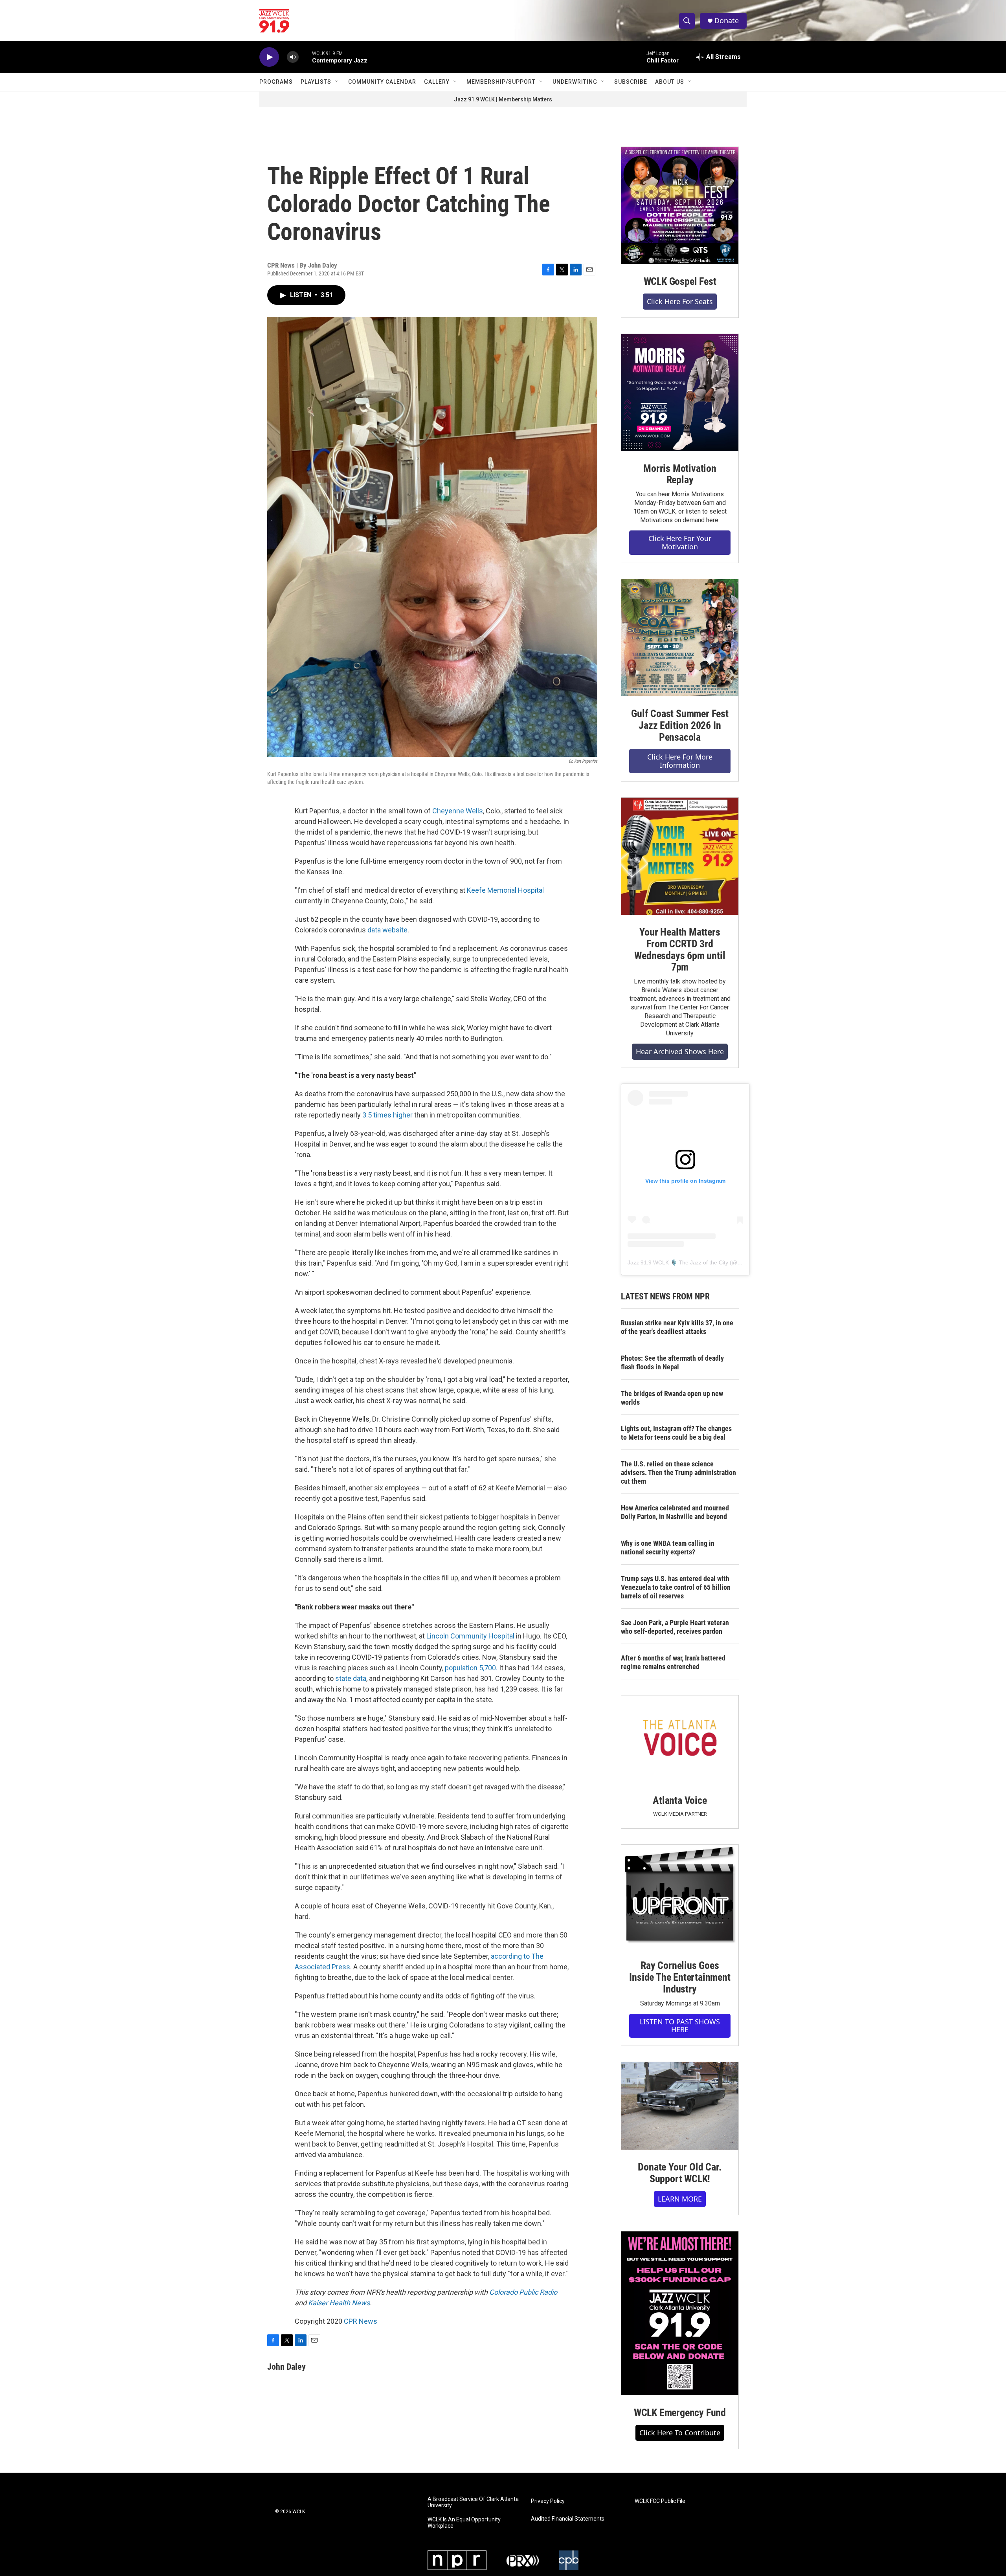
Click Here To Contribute (680, 2433)
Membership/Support (501, 82)
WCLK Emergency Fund (680, 2413)
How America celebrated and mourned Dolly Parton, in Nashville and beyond (675, 1512)
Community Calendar (382, 82)
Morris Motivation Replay (680, 474)
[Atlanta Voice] (680, 1739)
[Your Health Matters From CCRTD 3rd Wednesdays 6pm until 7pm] (680, 856)
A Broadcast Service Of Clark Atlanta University (473, 2502)
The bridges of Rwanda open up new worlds (672, 1398)
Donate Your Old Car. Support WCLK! (680, 2173)
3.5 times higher (387, 1115)
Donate (727, 21)
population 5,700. (471, 1668)
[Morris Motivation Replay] (680, 393)
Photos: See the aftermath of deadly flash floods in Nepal (672, 1362)
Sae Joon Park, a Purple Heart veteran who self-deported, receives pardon (675, 1627)
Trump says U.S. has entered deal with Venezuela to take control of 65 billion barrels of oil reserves (676, 1587)
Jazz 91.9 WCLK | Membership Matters (503, 99)
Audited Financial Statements (568, 2519)
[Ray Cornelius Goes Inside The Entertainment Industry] (680, 1896)
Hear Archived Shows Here (680, 1051)
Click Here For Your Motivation (680, 542)
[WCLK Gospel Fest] (680, 205)
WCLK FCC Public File (660, 2501)
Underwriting (575, 82)
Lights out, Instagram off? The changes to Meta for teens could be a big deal (676, 1433)
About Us (670, 82)
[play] (269, 57)
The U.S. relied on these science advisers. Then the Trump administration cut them (678, 1472)
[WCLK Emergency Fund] (680, 2313)
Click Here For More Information (680, 761)
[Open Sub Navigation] (337, 82)
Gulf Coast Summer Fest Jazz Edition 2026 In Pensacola (680, 725)
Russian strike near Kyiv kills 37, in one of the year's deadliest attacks (677, 1327)
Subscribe (631, 82)
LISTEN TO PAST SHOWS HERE (680, 2026)
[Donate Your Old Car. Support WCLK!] (680, 2106)
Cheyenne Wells (458, 811)
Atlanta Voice (680, 1800)
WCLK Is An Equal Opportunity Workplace (464, 2523)
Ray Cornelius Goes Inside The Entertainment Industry (680, 1977)
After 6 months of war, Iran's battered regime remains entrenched (673, 1662)
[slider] (305, 57)
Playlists (316, 82)
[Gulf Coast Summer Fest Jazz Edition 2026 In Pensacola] (680, 638)
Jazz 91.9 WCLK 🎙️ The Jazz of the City (678, 1262)
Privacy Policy (548, 2501)
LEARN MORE (680, 2199)
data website (387, 930)
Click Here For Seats (680, 301)
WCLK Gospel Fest (680, 281)
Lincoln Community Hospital (470, 1636)
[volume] (293, 57)
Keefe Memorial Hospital (505, 890)
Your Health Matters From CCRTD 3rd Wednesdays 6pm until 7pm (680, 950)
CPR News (361, 2321)
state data (351, 1678)
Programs (276, 82)
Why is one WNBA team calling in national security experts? (668, 1548)
